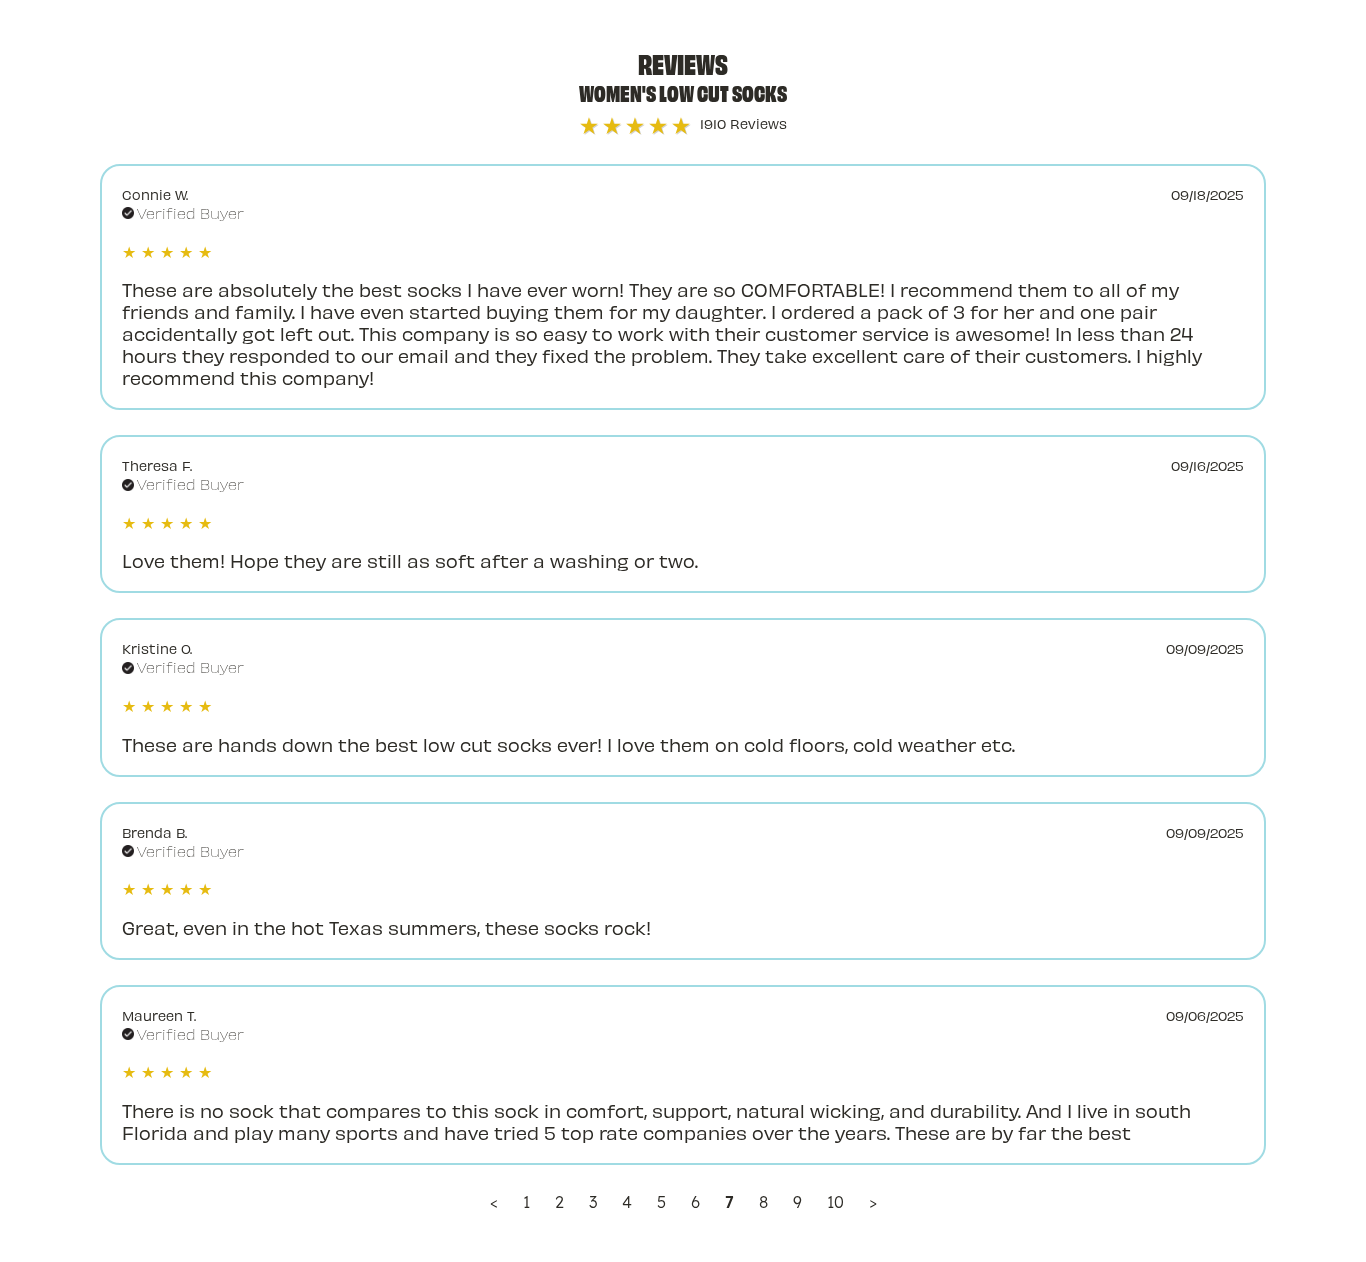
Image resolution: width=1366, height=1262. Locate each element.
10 (835, 1202)
